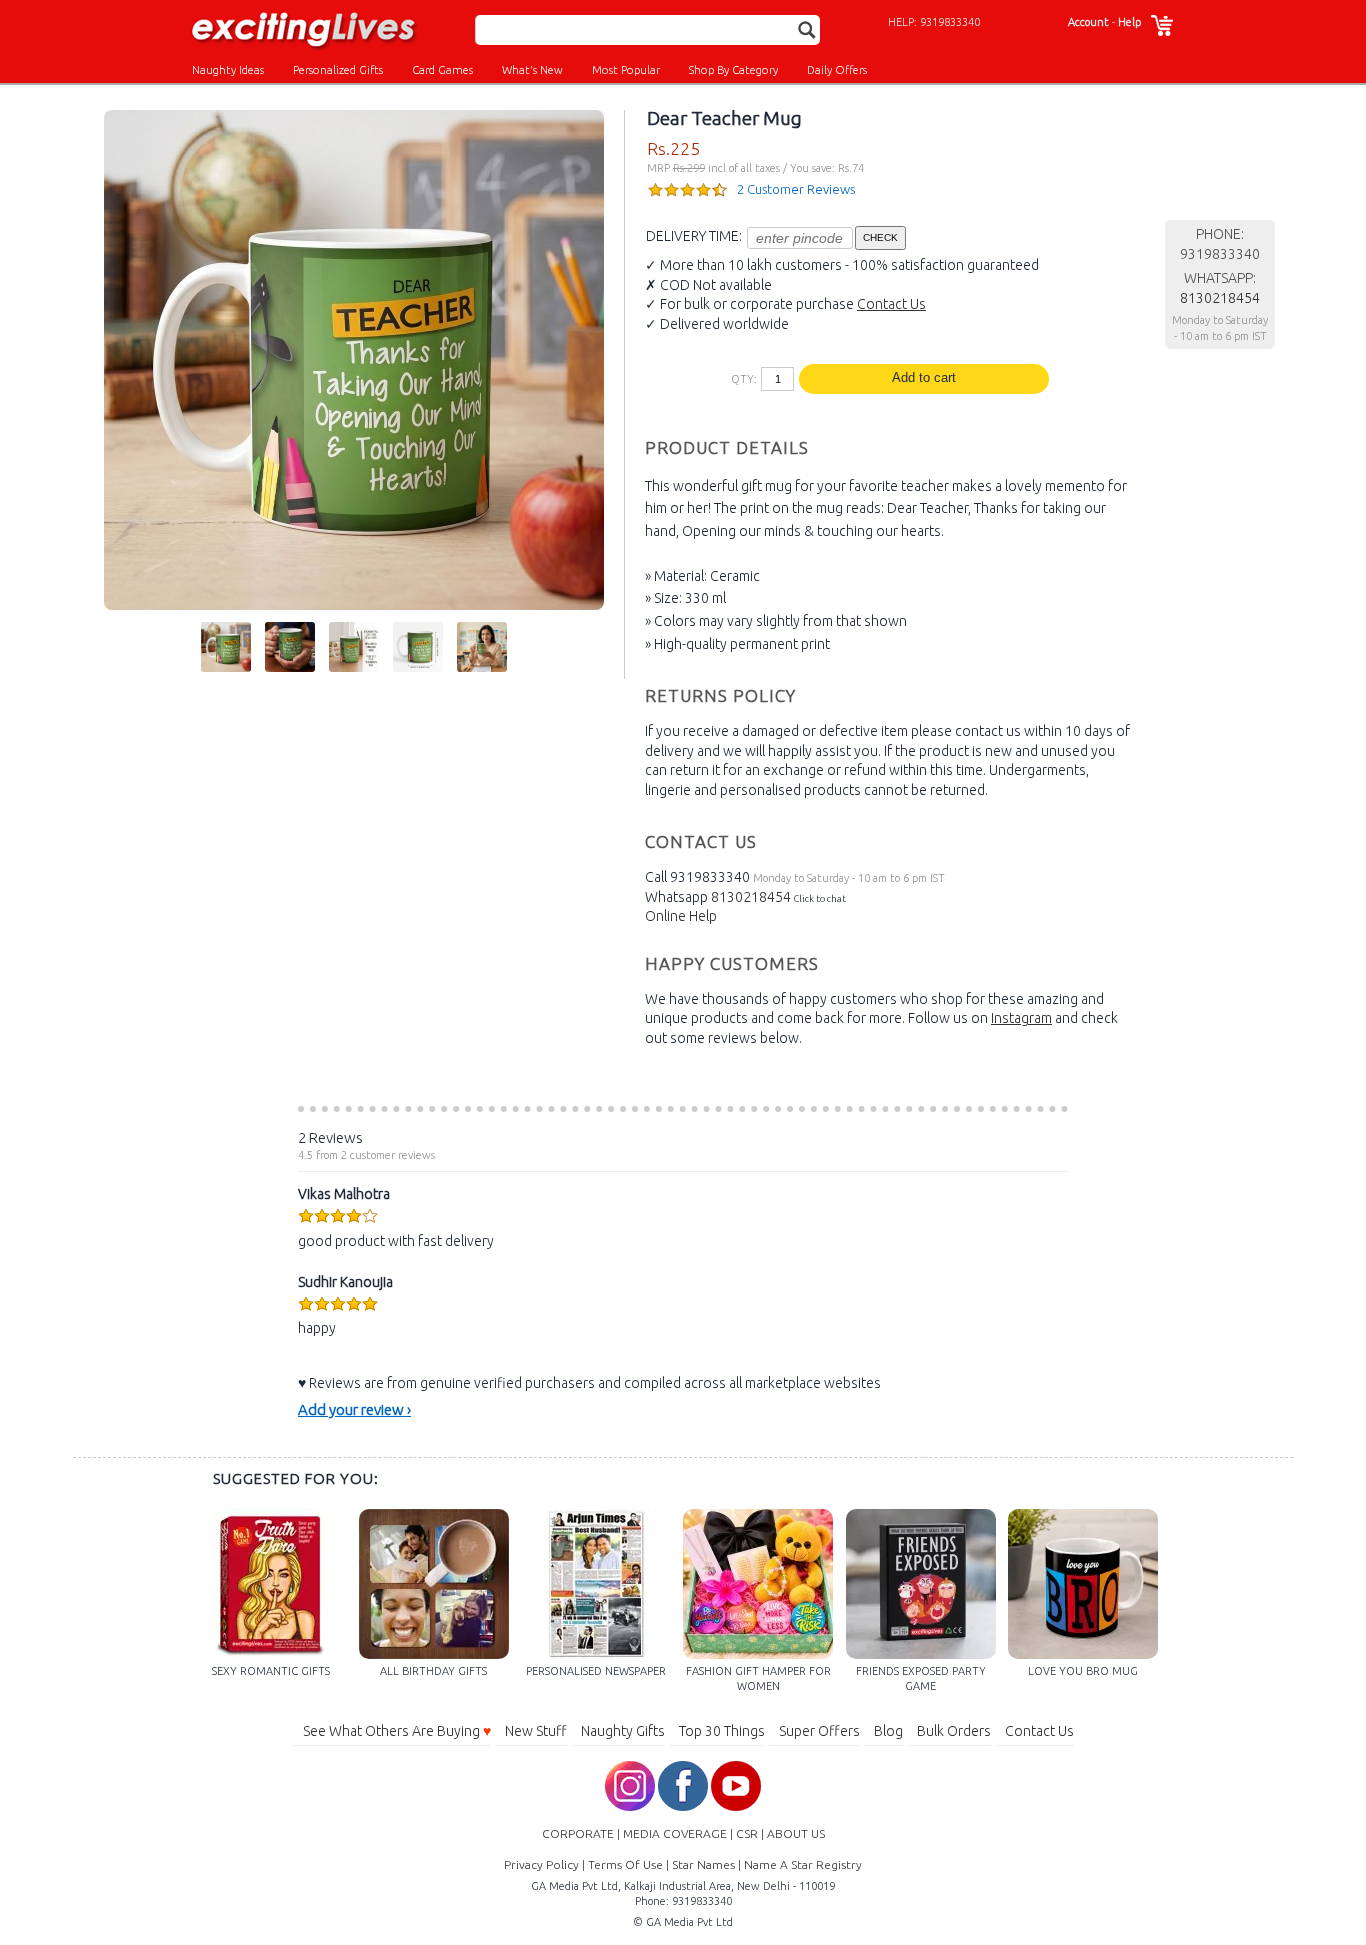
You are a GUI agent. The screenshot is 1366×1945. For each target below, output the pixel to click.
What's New (532, 70)
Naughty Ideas (228, 70)
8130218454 (751, 897)
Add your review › (354, 1409)
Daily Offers (837, 70)
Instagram (1021, 1018)
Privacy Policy (541, 1864)
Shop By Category (733, 70)
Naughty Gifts (623, 1731)
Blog (888, 1731)
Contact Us (891, 304)
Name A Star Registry (803, 1864)
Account (1088, 22)
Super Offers (819, 1731)
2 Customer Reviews (796, 189)
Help (1129, 22)
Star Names (703, 1864)
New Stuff (536, 1731)
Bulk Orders (954, 1731)
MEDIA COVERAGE (675, 1833)
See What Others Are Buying (397, 1731)
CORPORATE (578, 1833)
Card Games (442, 70)
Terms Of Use (625, 1864)
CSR (747, 1833)
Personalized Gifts (338, 70)
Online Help (681, 916)
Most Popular (626, 70)
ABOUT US (796, 1833)
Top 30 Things (722, 1731)
